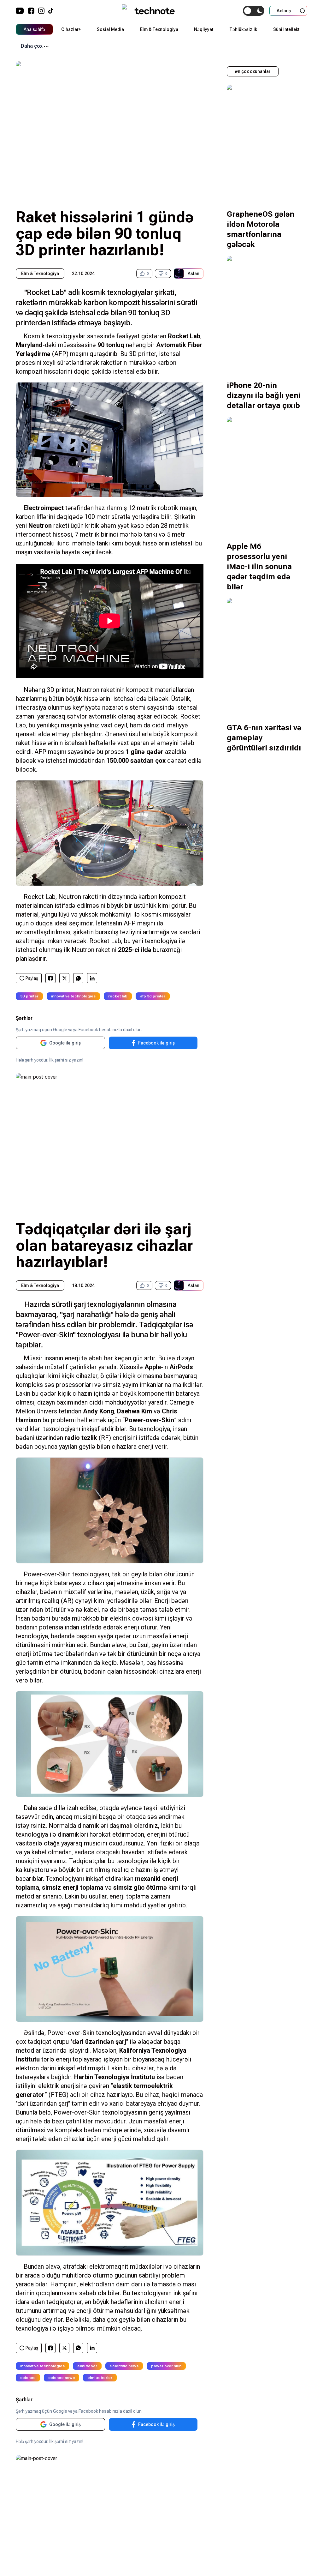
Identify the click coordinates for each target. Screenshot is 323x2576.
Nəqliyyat (204, 29)
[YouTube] (20, 11)
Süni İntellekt (286, 29)
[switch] (254, 11)
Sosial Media (110, 29)
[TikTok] (51, 11)
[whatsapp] (78, 978)
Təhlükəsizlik (243, 29)
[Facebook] (31, 11)
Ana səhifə (34, 29)
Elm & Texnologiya (159, 29)
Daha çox (32, 46)
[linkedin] (92, 978)
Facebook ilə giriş (156, 1043)
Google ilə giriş (65, 1043)
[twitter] (65, 978)
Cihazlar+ (71, 29)
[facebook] (50, 978)
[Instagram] (41, 11)
